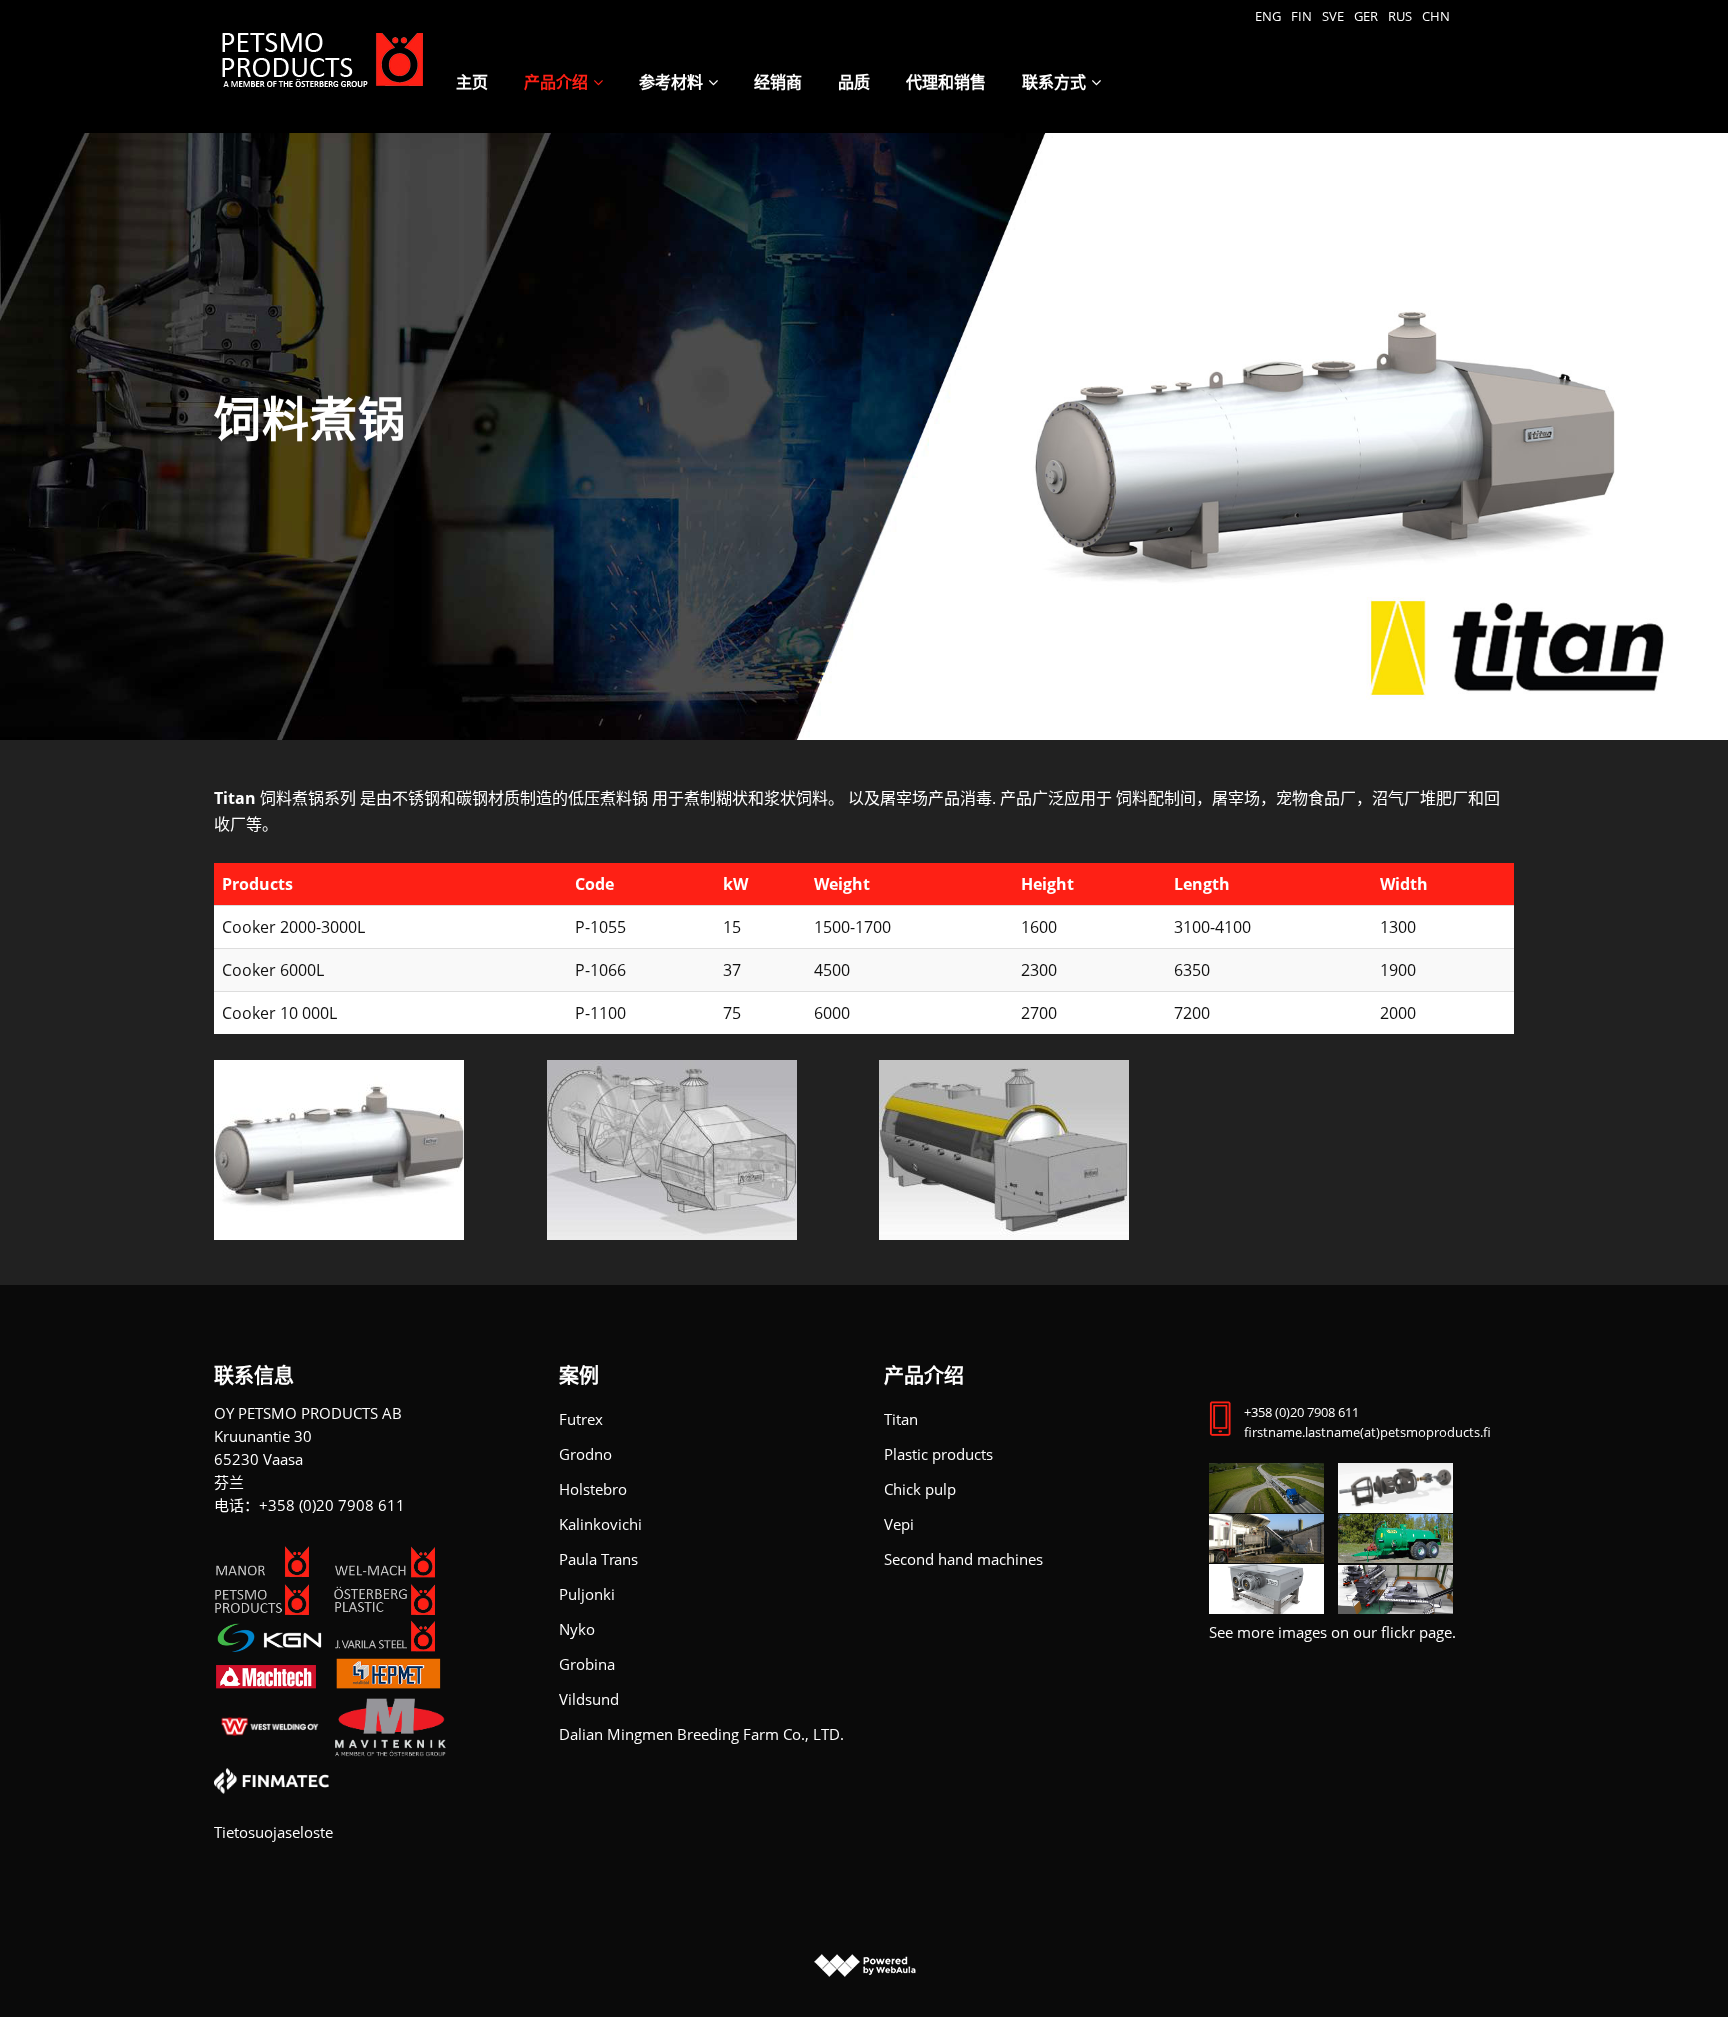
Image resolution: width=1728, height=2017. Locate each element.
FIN (1301, 16)
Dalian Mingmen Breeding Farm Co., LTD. (701, 1734)
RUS (1400, 16)
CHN (1436, 16)
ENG (1268, 16)
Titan (901, 1419)
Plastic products (938, 1454)
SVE (1333, 16)
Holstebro (593, 1489)
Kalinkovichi (600, 1524)
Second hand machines (963, 1559)
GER (1366, 16)
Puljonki (587, 1594)
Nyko (577, 1629)
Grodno (585, 1454)
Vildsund (589, 1699)
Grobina (587, 1664)
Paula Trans (598, 1559)
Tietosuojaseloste (273, 1832)
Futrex (581, 1419)
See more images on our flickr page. (1332, 1632)
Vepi (899, 1524)
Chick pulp (920, 1489)
